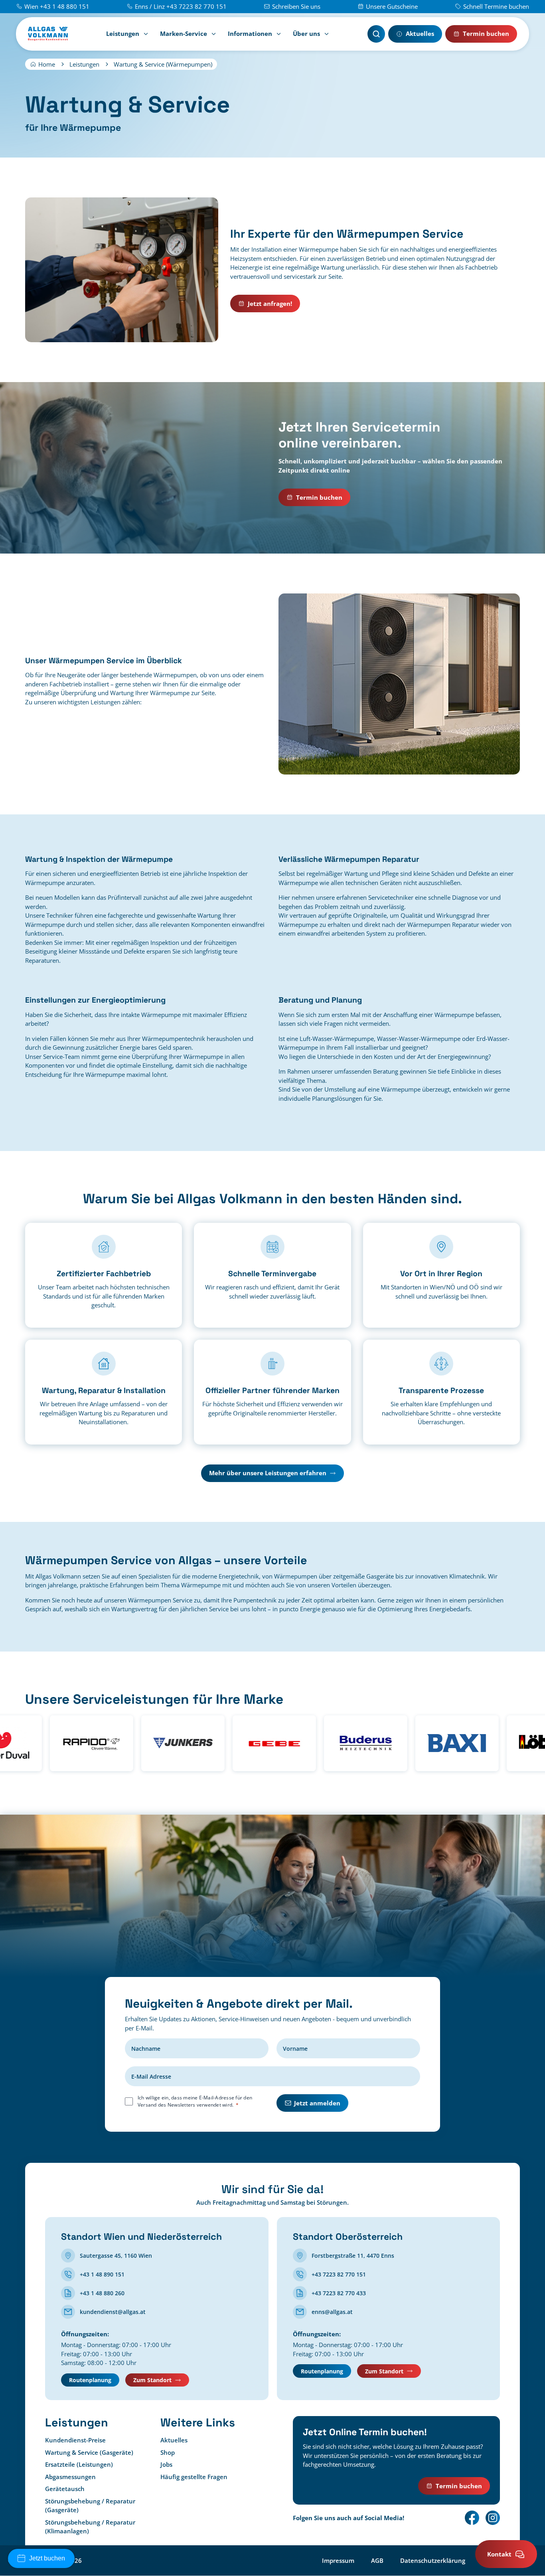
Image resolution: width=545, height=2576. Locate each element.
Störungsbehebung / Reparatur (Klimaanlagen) (90, 2527)
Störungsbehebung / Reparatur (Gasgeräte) (90, 2506)
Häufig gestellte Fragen (194, 2477)
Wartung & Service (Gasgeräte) (89, 2452)
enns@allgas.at (332, 2312)
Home (47, 64)
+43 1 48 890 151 (102, 2274)
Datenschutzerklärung (433, 2560)
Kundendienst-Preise (75, 2440)
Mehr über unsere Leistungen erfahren (268, 1473)
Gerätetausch (65, 2489)
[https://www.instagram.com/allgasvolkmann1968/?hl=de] (493, 2518)
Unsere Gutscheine (392, 6)
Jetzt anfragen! (270, 304)
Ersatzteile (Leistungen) (79, 2465)
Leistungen (123, 34)
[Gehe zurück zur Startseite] (48, 34)
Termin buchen (486, 34)
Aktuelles (420, 34)
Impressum (338, 2560)
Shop (168, 2452)
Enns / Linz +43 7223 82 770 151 (181, 6)
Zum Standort (152, 2380)
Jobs (166, 2465)
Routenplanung (90, 2380)
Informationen (250, 34)
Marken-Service (184, 34)
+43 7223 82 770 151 (339, 2274)
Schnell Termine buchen (496, 6)
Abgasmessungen (70, 2477)
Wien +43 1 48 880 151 (57, 6)
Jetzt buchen (47, 2558)
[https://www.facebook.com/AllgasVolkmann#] (472, 2518)
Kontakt (499, 2554)
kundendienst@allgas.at (113, 2312)
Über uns (306, 34)
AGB (377, 2560)
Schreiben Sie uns (296, 6)
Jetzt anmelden (317, 2103)
